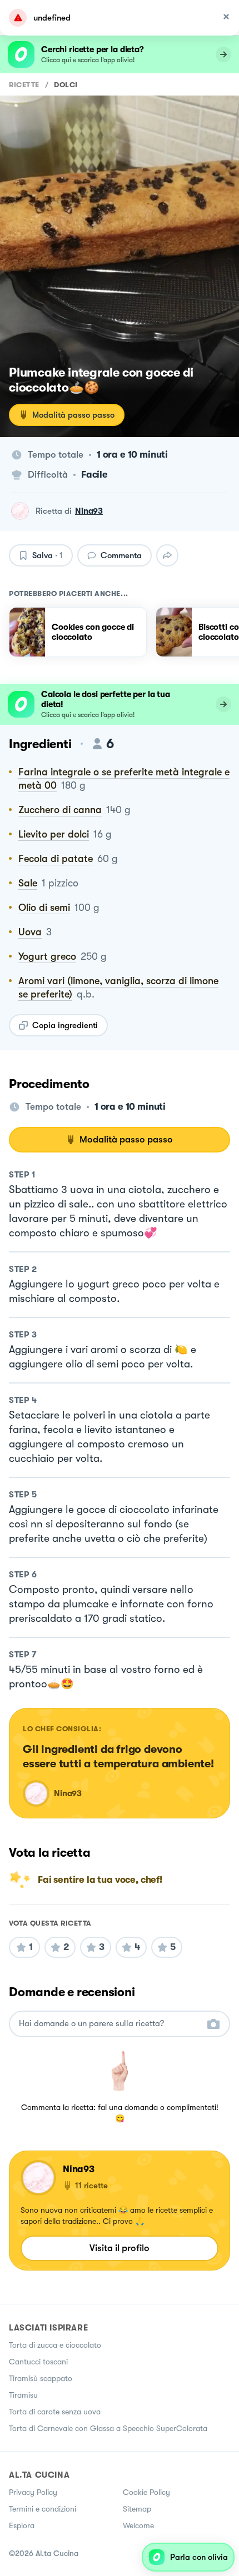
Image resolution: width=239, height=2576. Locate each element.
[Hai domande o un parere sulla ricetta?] (109, 2024)
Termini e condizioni (43, 2509)
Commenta (121, 555)
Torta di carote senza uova (55, 2412)
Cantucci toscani (38, 2362)
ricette (24, 85)
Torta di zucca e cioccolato (55, 2345)
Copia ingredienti (65, 1025)
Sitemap (137, 2509)
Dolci (66, 85)
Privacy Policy (33, 2492)
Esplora (22, 2525)
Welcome (138, 2525)
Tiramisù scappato (41, 2378)
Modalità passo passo (73, 415)
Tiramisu (23, 2395)
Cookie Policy (146, 2492)
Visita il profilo (120, 2248)
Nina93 (89, 511)
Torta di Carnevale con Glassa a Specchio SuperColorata (108, 2428)
